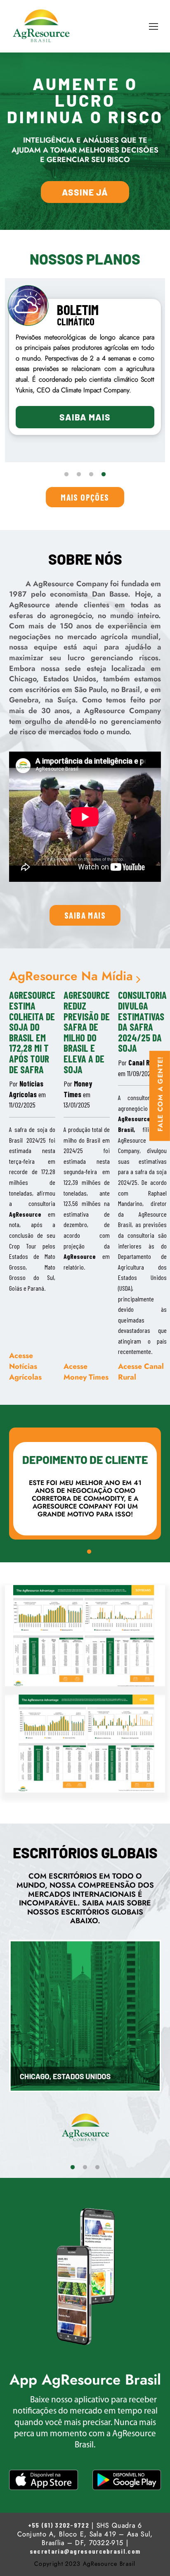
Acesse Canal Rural (141, 1372)
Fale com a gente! (161, 1094)
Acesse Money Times (86, 1372)
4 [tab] (104, 475)
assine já (85, 192)
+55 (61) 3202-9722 (59, 2525)
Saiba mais (85, 417)
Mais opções (85, 497)
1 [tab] (66, 475)
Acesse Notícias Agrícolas (25, 1366)
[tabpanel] (85, 367)
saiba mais (85, 915)
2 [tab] (79, 475)
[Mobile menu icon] (153, 26)
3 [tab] (91, 475)
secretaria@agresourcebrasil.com (85, 2551)
